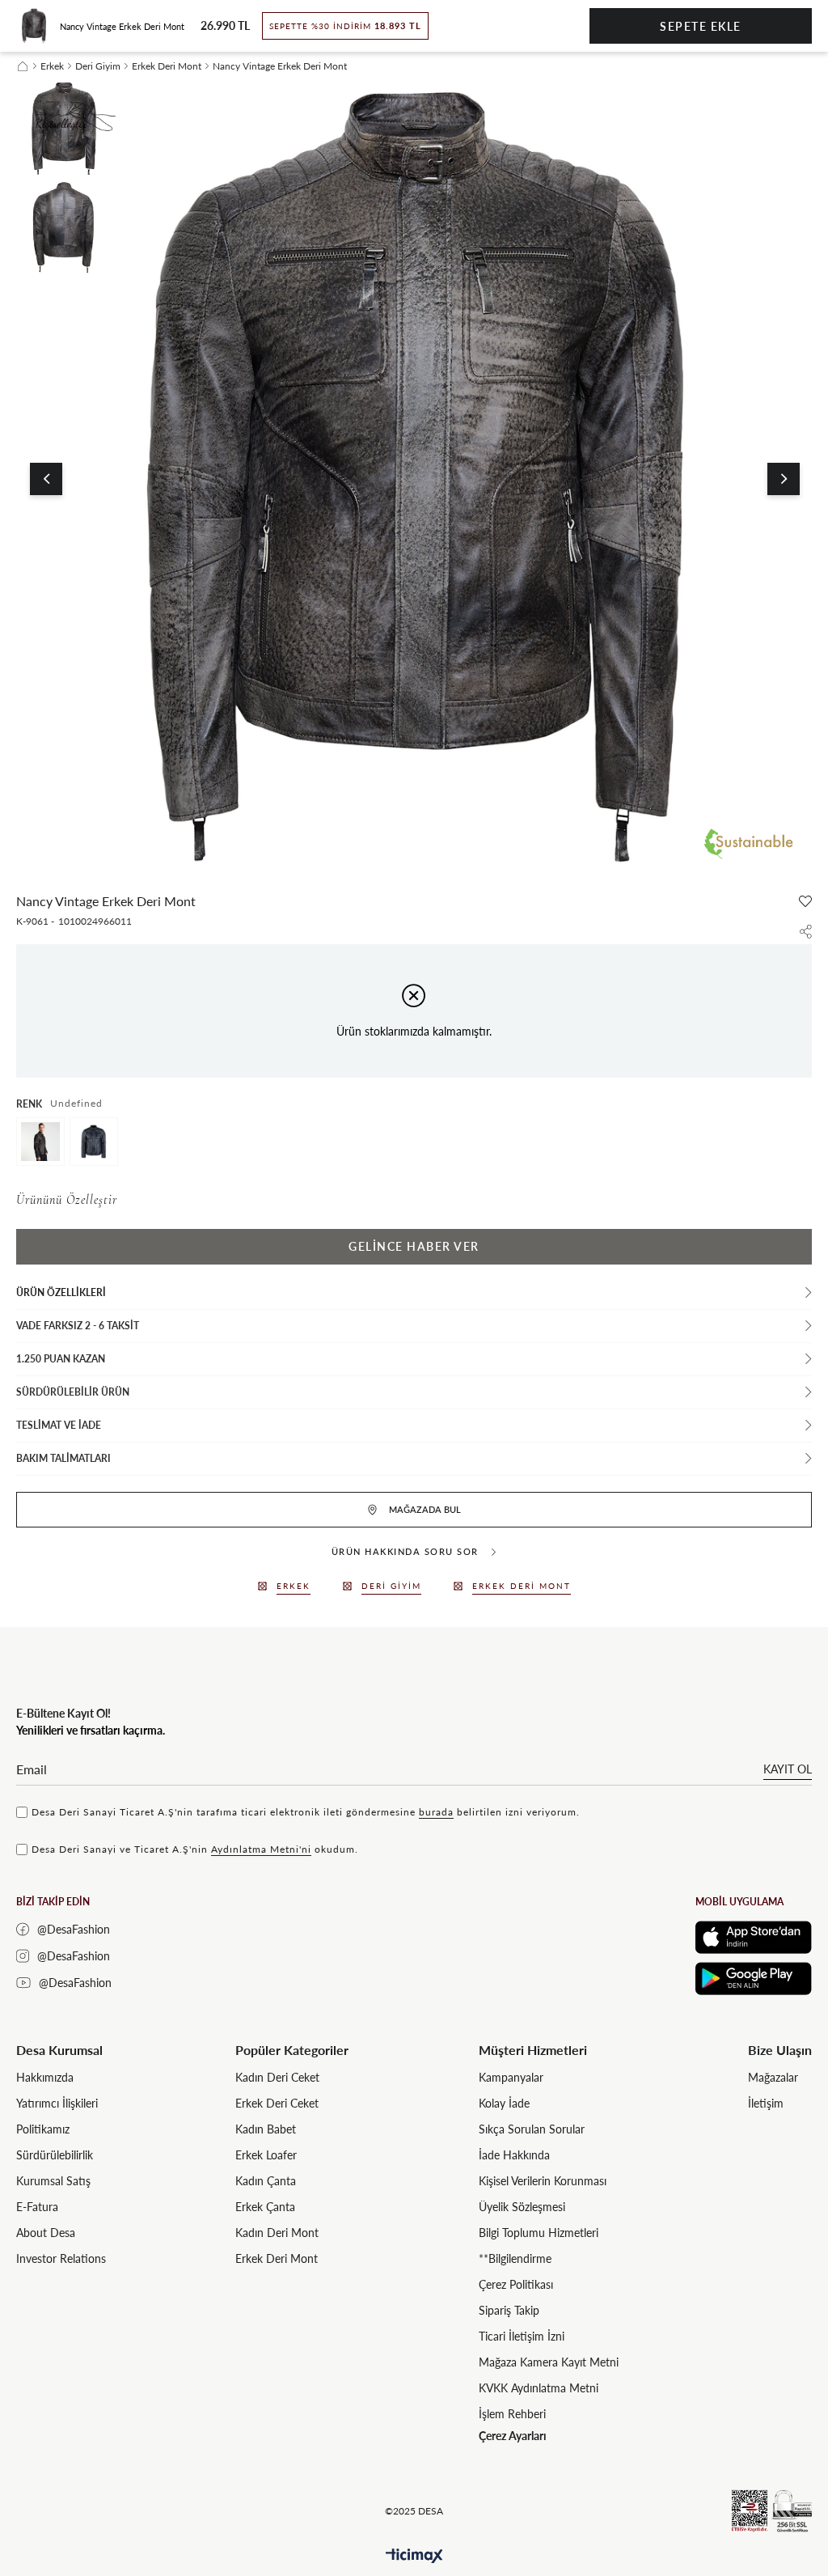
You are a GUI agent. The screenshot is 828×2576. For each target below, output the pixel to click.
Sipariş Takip (509, 2310)
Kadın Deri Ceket (277, 2077)
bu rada (436, 1812)
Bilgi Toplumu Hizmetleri (539, 2233)
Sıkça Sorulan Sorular (532, 2129)
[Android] (754, 1979)
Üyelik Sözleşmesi (522, 2207)
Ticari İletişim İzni (522, 2336)
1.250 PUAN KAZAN (61, 1359)
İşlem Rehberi (512, 2414)
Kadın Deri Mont (277, 2233)
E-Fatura (37, 2207)
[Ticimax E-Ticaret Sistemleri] (414, 2556)
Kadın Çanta (266, 2181)
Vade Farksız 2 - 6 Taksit (78, 1326)
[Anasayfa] (23, 66)
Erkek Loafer (266, 2155)
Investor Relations (61, 2258)
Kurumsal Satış (53, 2181)
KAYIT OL (788, 1769)
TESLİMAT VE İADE (59, 1425)
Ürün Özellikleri (61, 1292)
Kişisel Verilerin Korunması (543, 2181)
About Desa (46, 2233)
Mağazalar (773, 2077)
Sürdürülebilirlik (55, 2155)
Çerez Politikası (516, 2284)
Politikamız (43, 2129)
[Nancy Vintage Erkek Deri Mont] (40, 1142)
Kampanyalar (511, 2077)
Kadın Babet (266, 2129)
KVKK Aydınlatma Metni (539, 2388)
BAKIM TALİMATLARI (63, 1458)
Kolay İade (504, 2103)
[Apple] (754, 1937)
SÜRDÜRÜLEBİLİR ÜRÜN (73, 1392)
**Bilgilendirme (515, 2258)
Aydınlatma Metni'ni (261, 1849)
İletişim (766, 2103)
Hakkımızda (45, 2077)
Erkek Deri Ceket (277, 2103)
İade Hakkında (514, 2155)
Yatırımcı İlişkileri (57, 2103)
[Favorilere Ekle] (805, 901)
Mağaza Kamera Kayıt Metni (549, 2362)
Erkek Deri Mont (277, 2258)
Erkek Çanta (265, 2207)
